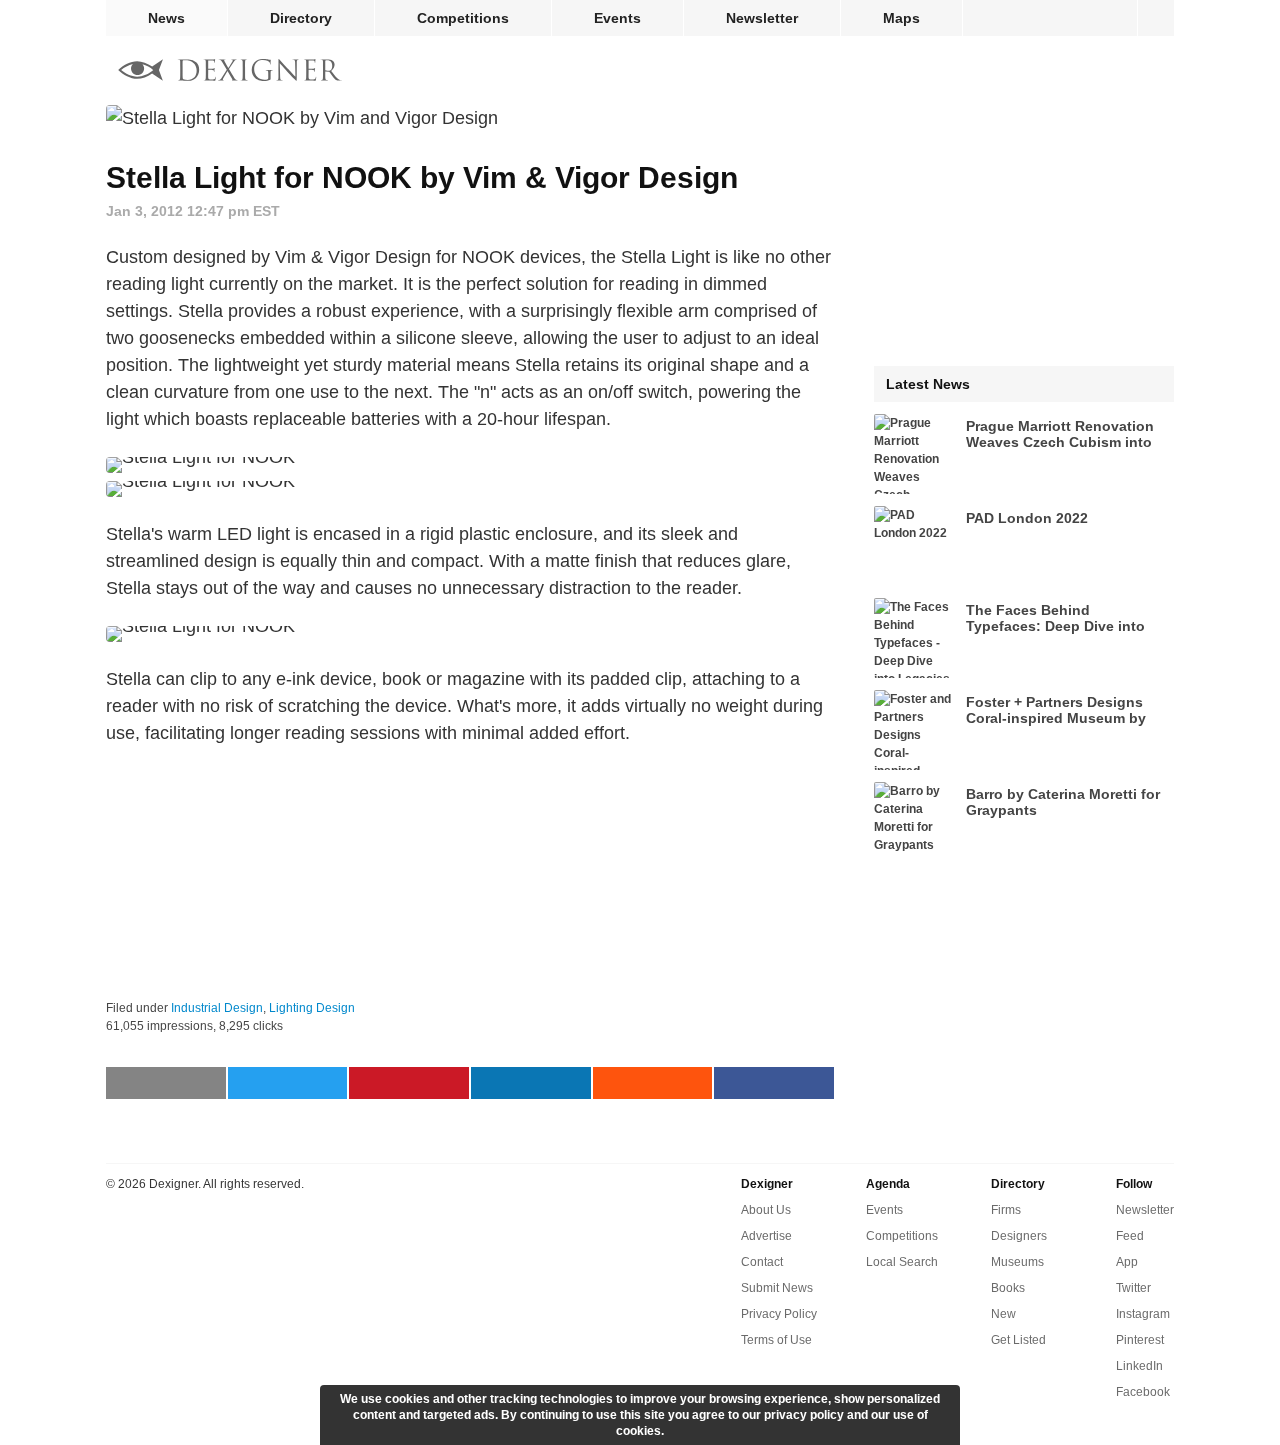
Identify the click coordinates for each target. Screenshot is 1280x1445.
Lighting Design (312, 1008)
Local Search (902, 1262)
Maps (901, 18)
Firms (1006, 1210)
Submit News (777, 1288)
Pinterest (1140, 1340)
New (1003, 1314)
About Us (766, 1210)
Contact (762, 1262)
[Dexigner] (230, 72)
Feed (1130, 1236)
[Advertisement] (470, 873)
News (166, 18)
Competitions (463, 18)
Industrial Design (217, 1008)
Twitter (1133, 1288)
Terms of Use (776, 1340)
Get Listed (1018, 1340)
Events (617, 18)
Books (1008, 1288)
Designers (1019, 1236)
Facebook (1143, 1392)
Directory (301, 18)
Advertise (766, 1236)
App (1127, 1262)
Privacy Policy (779, 1314)
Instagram (1143, 1314)
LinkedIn (1139, 1366)
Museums (1017, 1262)
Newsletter (762, 18)
